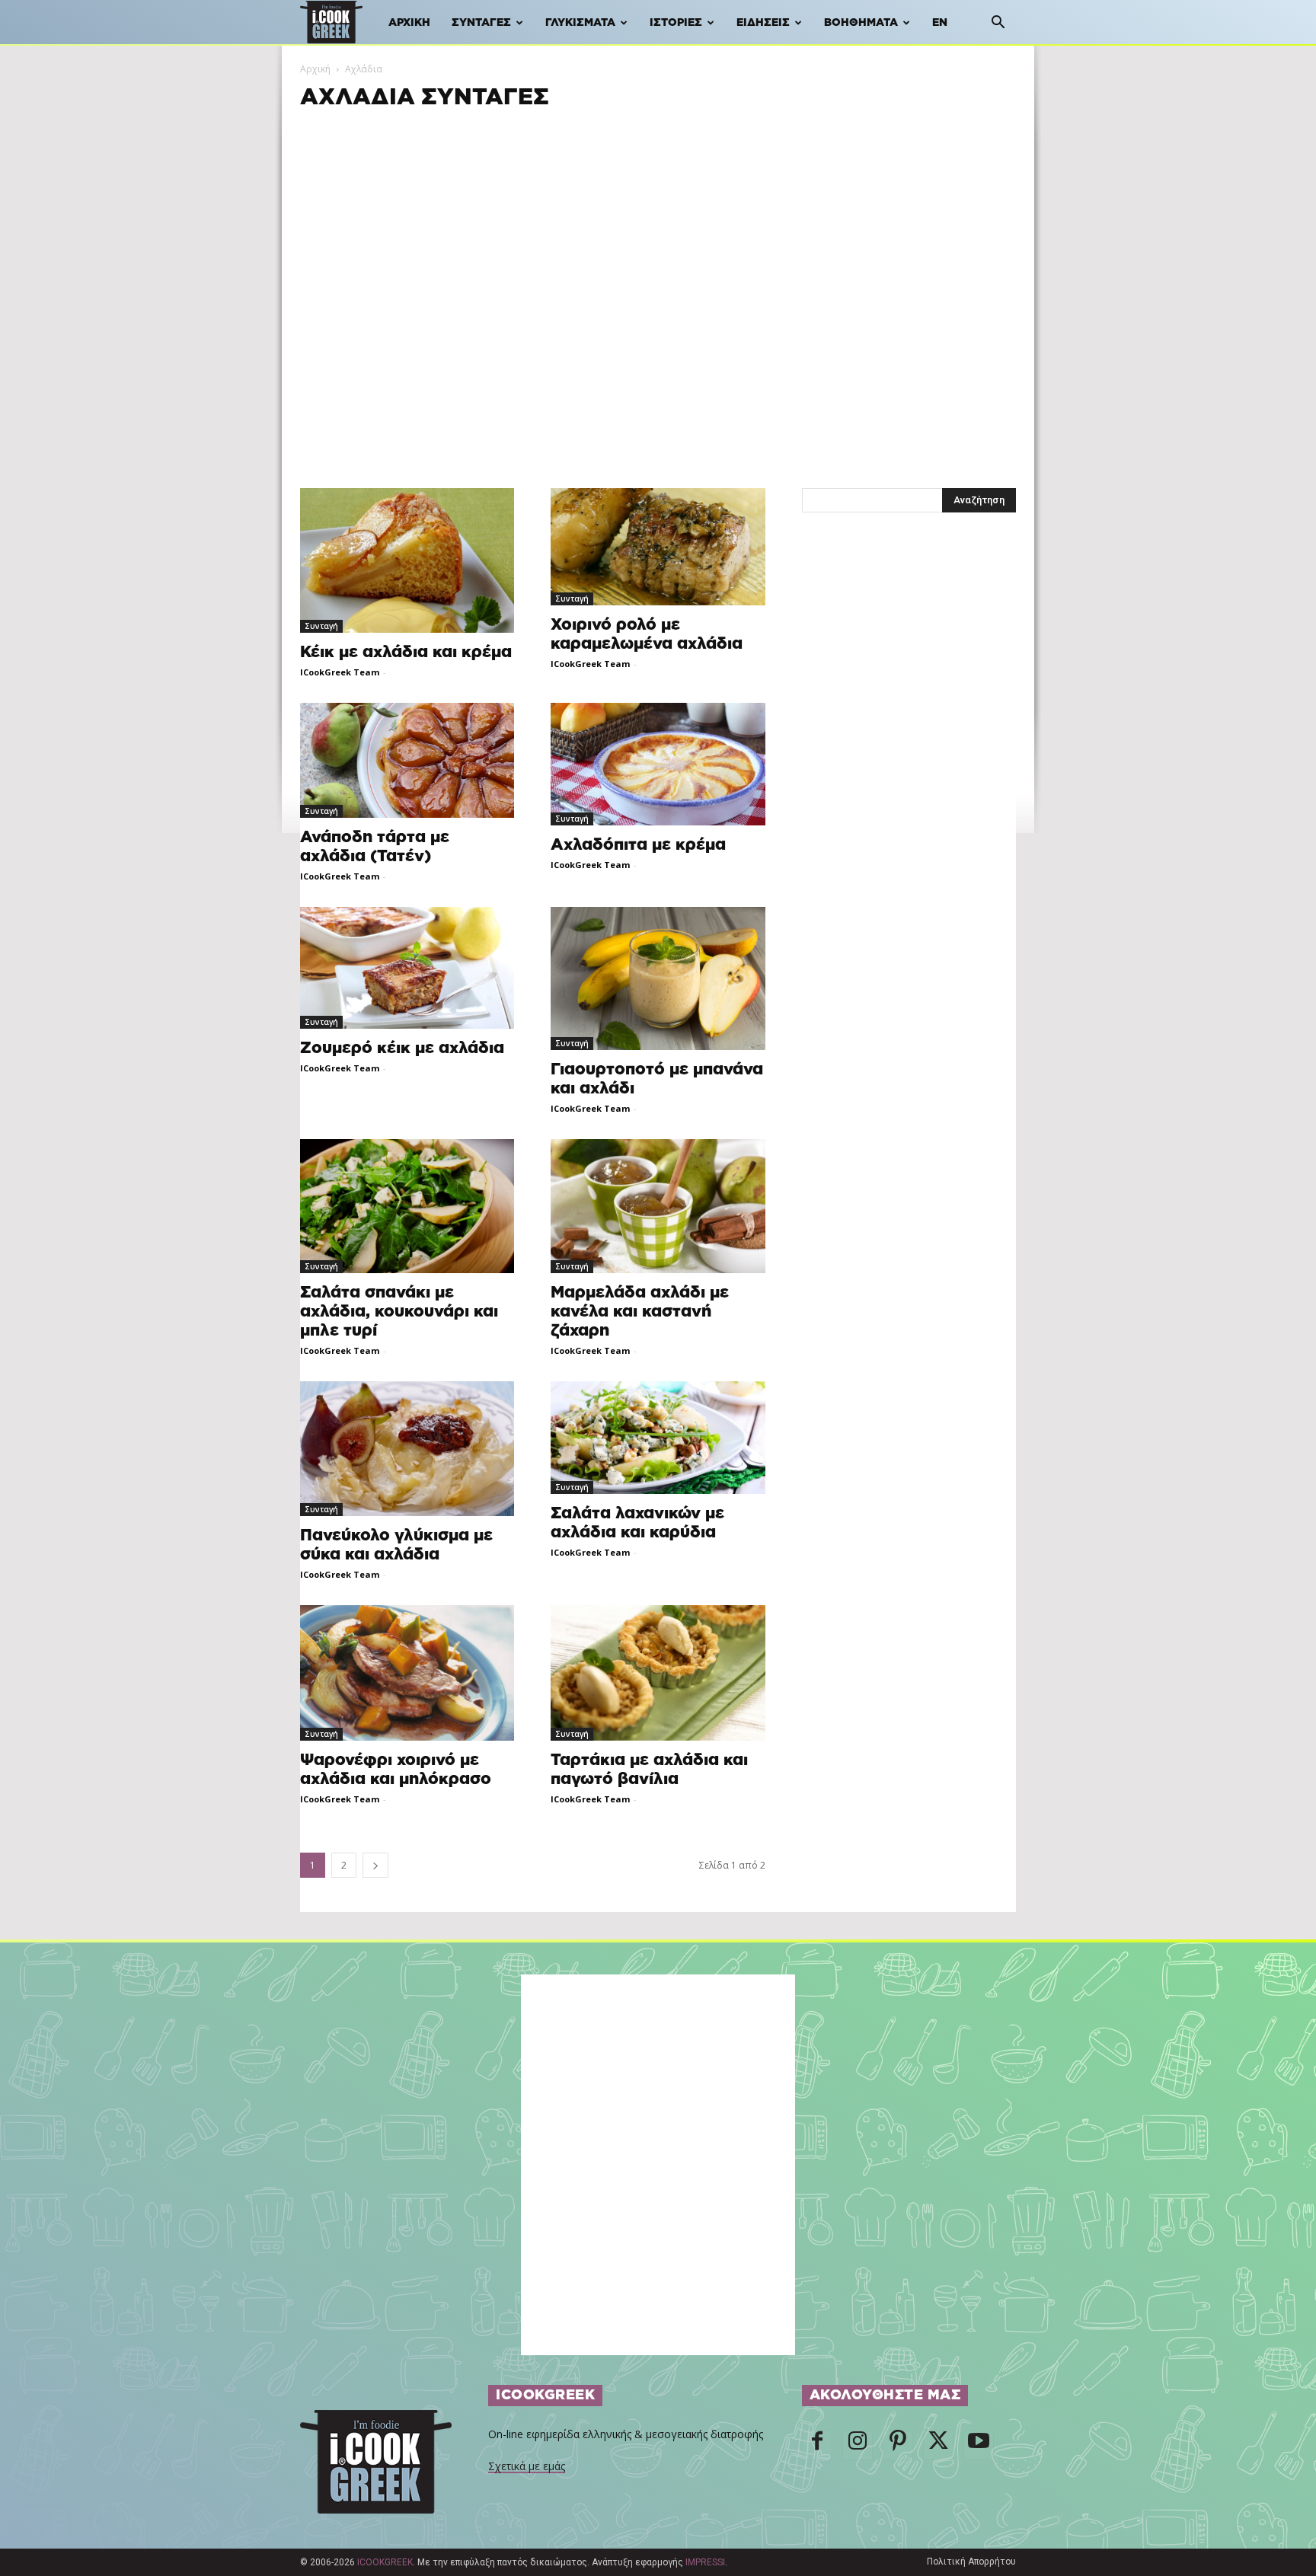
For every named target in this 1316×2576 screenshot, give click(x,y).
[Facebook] (817, 2445)
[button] (998, 24)
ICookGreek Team (340, 672)
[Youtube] (979, 2445)
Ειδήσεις (763, 23)
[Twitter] (938, 2445)
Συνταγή (321, 626)
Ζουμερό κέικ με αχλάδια (402, 1048)
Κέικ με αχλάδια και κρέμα (406, 652)
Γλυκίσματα (580, 23)
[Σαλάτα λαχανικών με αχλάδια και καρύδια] (658, 1438)
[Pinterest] (898, 2445)
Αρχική (409, 23)
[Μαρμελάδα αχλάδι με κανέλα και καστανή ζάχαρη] (658, 1207)
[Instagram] (858, 2445)
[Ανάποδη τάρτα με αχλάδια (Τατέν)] (407, 760)
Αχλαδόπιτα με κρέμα (638, 845)
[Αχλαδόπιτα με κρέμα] (658, 765)
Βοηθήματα (861, 23)
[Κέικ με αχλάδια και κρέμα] (407, 560)
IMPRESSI (705, 2562)
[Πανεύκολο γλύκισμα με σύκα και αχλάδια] (407, 1449)
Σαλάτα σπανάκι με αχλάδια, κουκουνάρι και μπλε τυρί (399, 1312)
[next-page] (375, 1865)
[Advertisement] (658, 219)
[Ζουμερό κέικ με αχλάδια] (407, 968)
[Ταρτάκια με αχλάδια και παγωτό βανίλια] (658, 1673)
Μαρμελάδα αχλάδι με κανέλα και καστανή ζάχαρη (640, 1312)
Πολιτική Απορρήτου (971, 2562)
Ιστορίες (676, 23)
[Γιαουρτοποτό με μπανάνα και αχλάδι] (658, 978)
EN (940, 23)
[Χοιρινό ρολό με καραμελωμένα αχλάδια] (658, 547)
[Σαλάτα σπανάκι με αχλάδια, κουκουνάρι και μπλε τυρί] (407, 1207)
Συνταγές (481, 23)
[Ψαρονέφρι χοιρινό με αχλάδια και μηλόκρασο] (407, 1673)
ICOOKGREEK (385, 2562)
